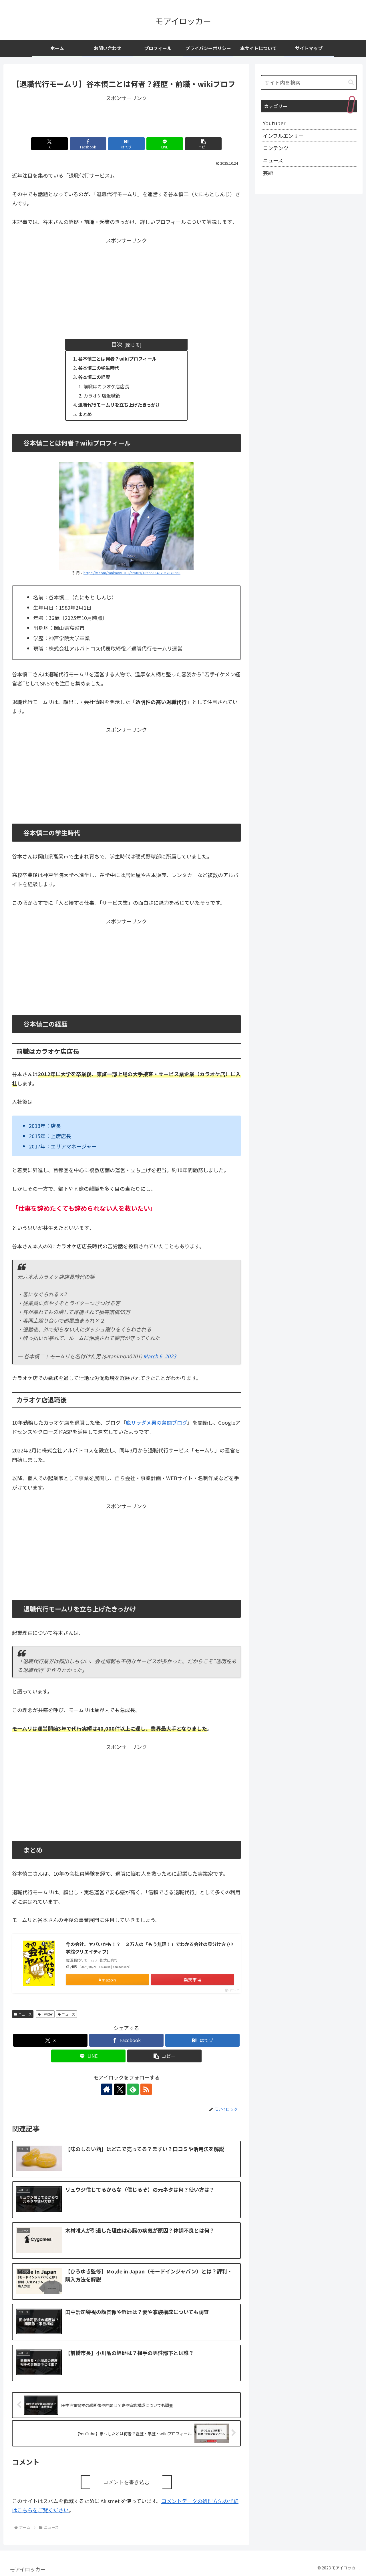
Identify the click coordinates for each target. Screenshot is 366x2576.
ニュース (25, 2014)
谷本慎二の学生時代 (99, 368)
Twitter (47, 2014)
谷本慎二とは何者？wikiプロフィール (117, 359)
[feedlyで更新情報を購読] (133, 2089)
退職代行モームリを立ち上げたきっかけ (119, 405)
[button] (203, 144)
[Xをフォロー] (120, 2089)
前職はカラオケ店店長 (106, 386)
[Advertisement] (126, 115)
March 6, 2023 (160, 1356)
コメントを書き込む (126, 2482)
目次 (117, 344)
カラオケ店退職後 (102, 395)
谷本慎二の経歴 (94, 377)
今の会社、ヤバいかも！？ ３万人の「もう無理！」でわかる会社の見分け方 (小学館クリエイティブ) (150, 1948)
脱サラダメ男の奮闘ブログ (157, 1422)
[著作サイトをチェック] (107, 2089)
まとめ (85, 414)
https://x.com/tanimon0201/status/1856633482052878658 (132, 573)
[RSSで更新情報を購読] (146, 2089)
